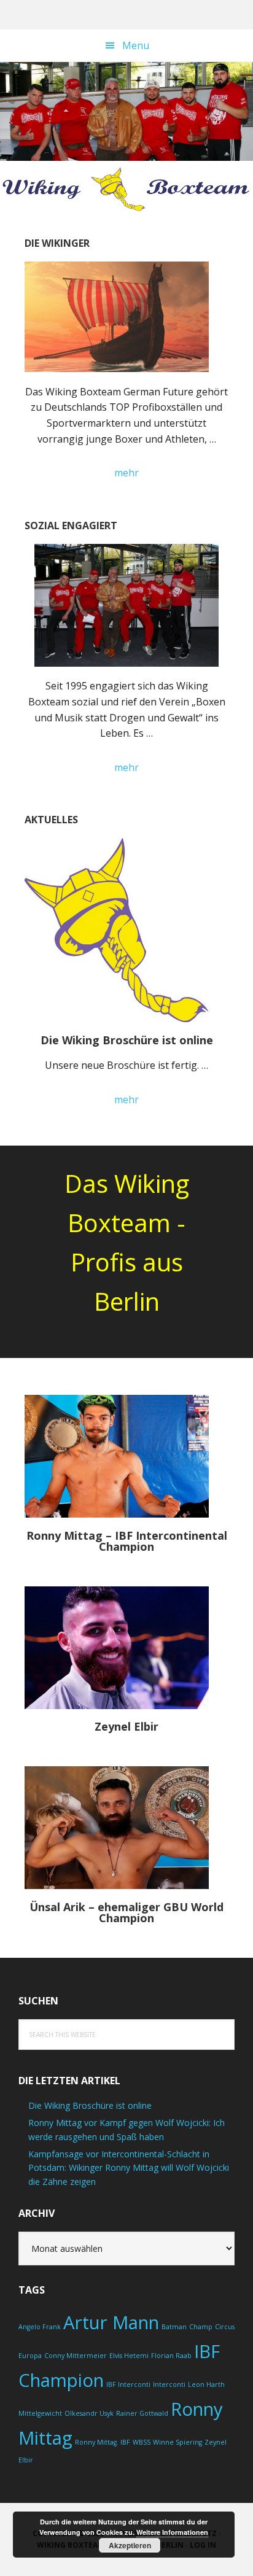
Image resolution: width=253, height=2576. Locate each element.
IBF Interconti (128, 2384)
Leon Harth (206, 2384)
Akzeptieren (130, 2545)
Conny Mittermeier (76, 2356)
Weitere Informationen (172, 2532)
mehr (147, 473)
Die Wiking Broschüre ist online (127, 1040)
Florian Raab (171, 2356)
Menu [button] (136, 45)
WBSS (142, 2442)
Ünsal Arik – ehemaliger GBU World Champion (126, 1912)
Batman (174, 2327)
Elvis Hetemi (129, 2356)
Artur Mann (111, 2322)
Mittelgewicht (40, 2413)
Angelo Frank (40, 2327)
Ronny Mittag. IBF (103, 2442)
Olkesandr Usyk (89, 2413)
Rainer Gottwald (142, 2413)
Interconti (169, 2384)
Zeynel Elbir (126, 1726)
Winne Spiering (177, 2442)
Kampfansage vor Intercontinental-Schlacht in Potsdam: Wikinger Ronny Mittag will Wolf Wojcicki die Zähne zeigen (129, 2168)
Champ (201, 2327)
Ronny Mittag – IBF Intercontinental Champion (127, 1541)
